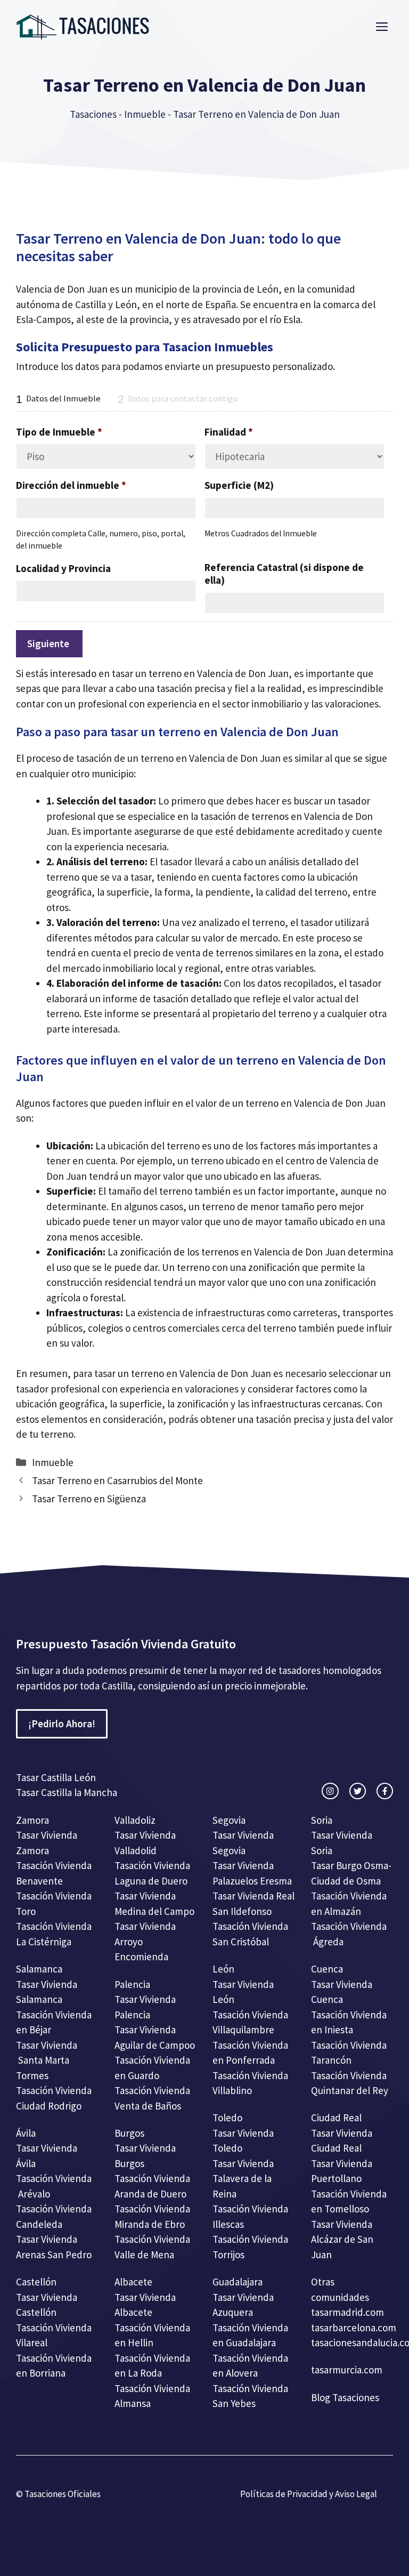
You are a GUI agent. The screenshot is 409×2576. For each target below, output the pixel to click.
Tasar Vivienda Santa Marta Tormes (47, 2060)
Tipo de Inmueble (59, 432)
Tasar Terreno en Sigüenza (89, 1499)
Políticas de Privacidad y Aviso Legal (309, 2494)
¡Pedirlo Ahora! (62, 1724)
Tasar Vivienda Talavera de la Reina (243, 2179)
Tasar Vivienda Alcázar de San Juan (342, 2239)
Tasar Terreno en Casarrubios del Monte (117, 1480)
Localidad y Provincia (63, 568)
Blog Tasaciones (345, 2397)
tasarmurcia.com (347, 2370)
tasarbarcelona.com (354, 2328)
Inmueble (145, 114)
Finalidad (229, 432)
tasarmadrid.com (347, 2312)
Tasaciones (93, 114)
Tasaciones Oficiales (62, 2494)
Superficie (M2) (239, 485)
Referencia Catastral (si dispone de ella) (284, 574)
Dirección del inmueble (71, 485)
